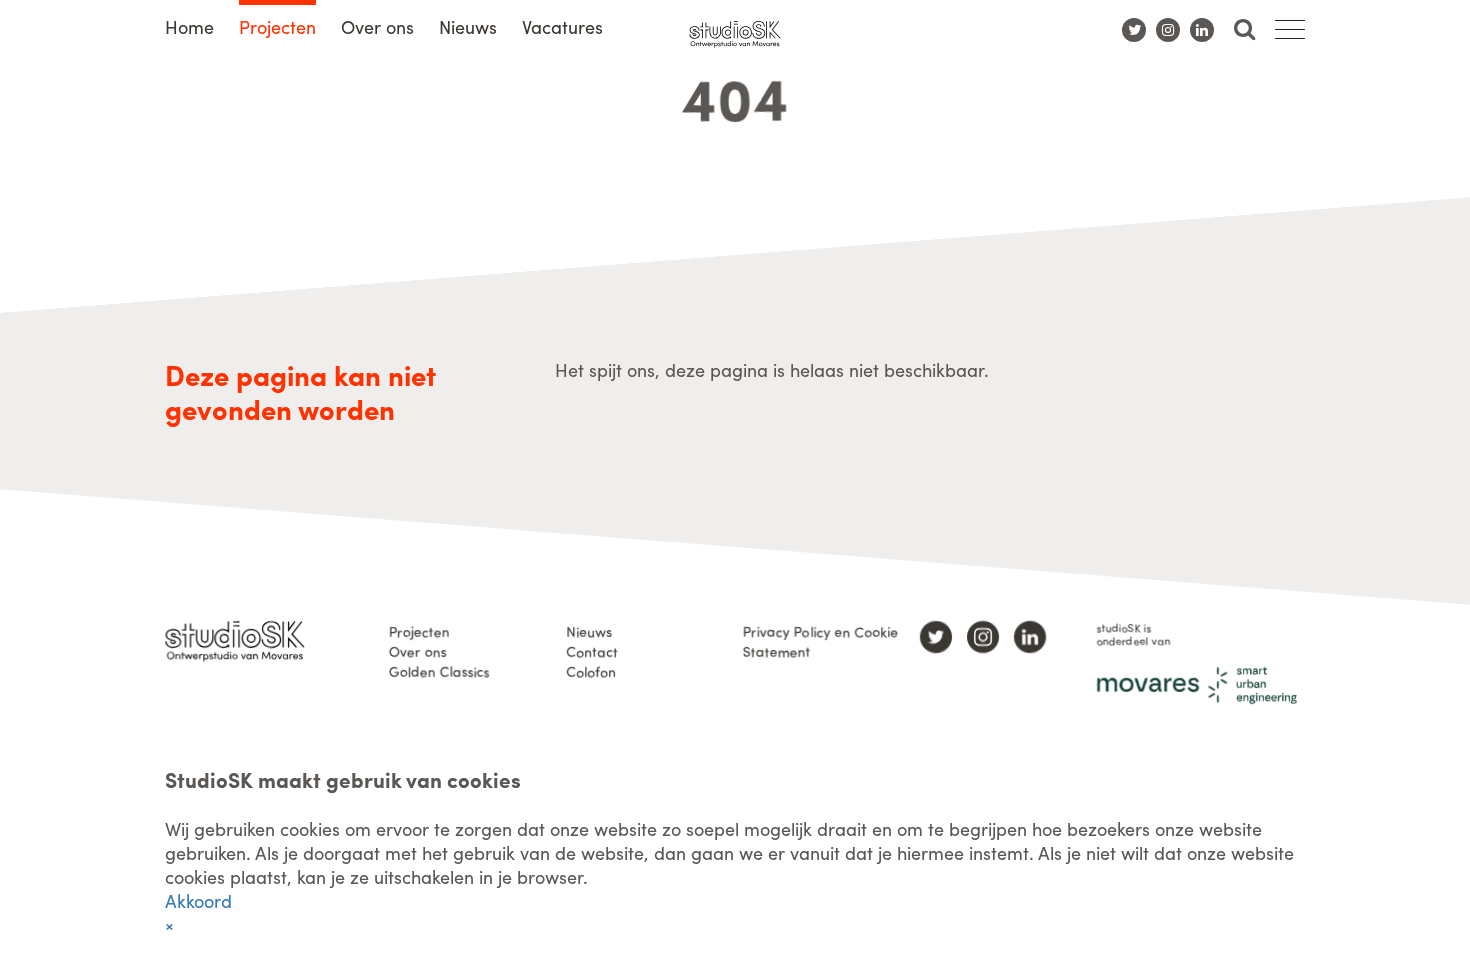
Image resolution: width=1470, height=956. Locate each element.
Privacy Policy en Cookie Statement (820, 641)
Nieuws (468, 26)
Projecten (277, 26)
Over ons (377, 26)
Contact (592, 651)
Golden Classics (439, 671)
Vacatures (562, 26)
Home (189, 26)
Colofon (591, 671)
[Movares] (1197, 685)
